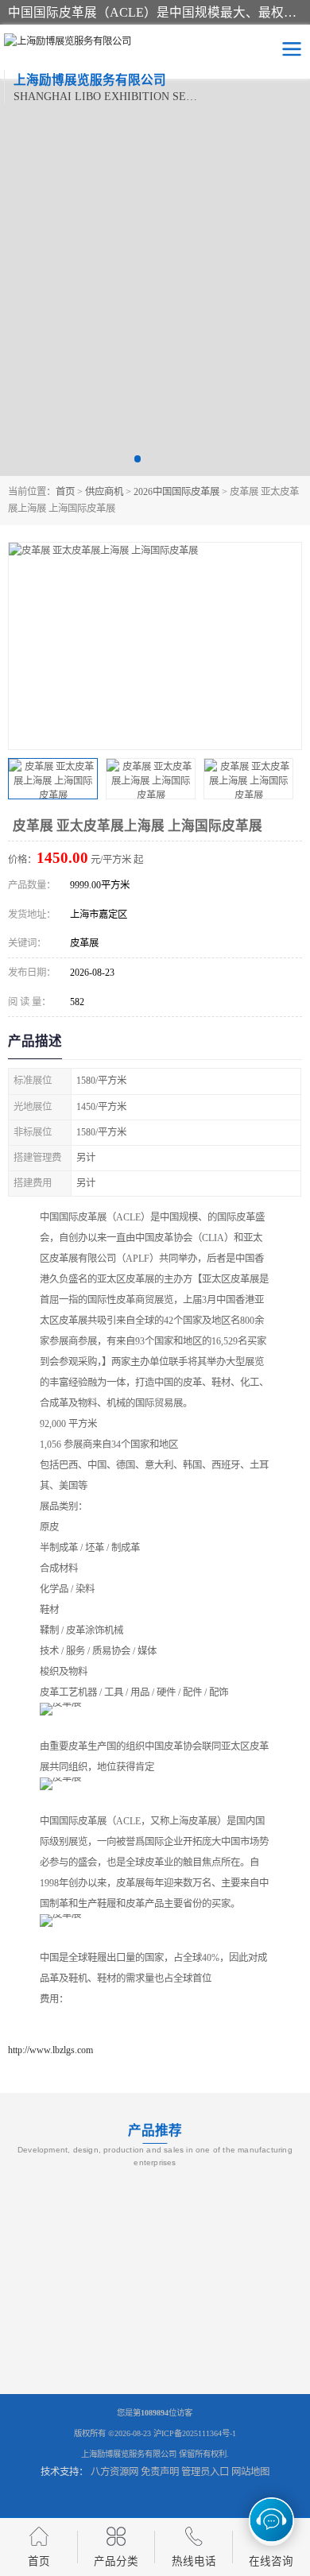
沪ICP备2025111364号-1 (195, 2433)
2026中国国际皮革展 (176, 492)
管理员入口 (205, 2472)
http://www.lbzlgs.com (50, 2050)
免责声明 (160, 2472)
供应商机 (104, 492)
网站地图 (250, 2472)
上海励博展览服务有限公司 (129, 2454)
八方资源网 (114, 2472)
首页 (65, 492)
